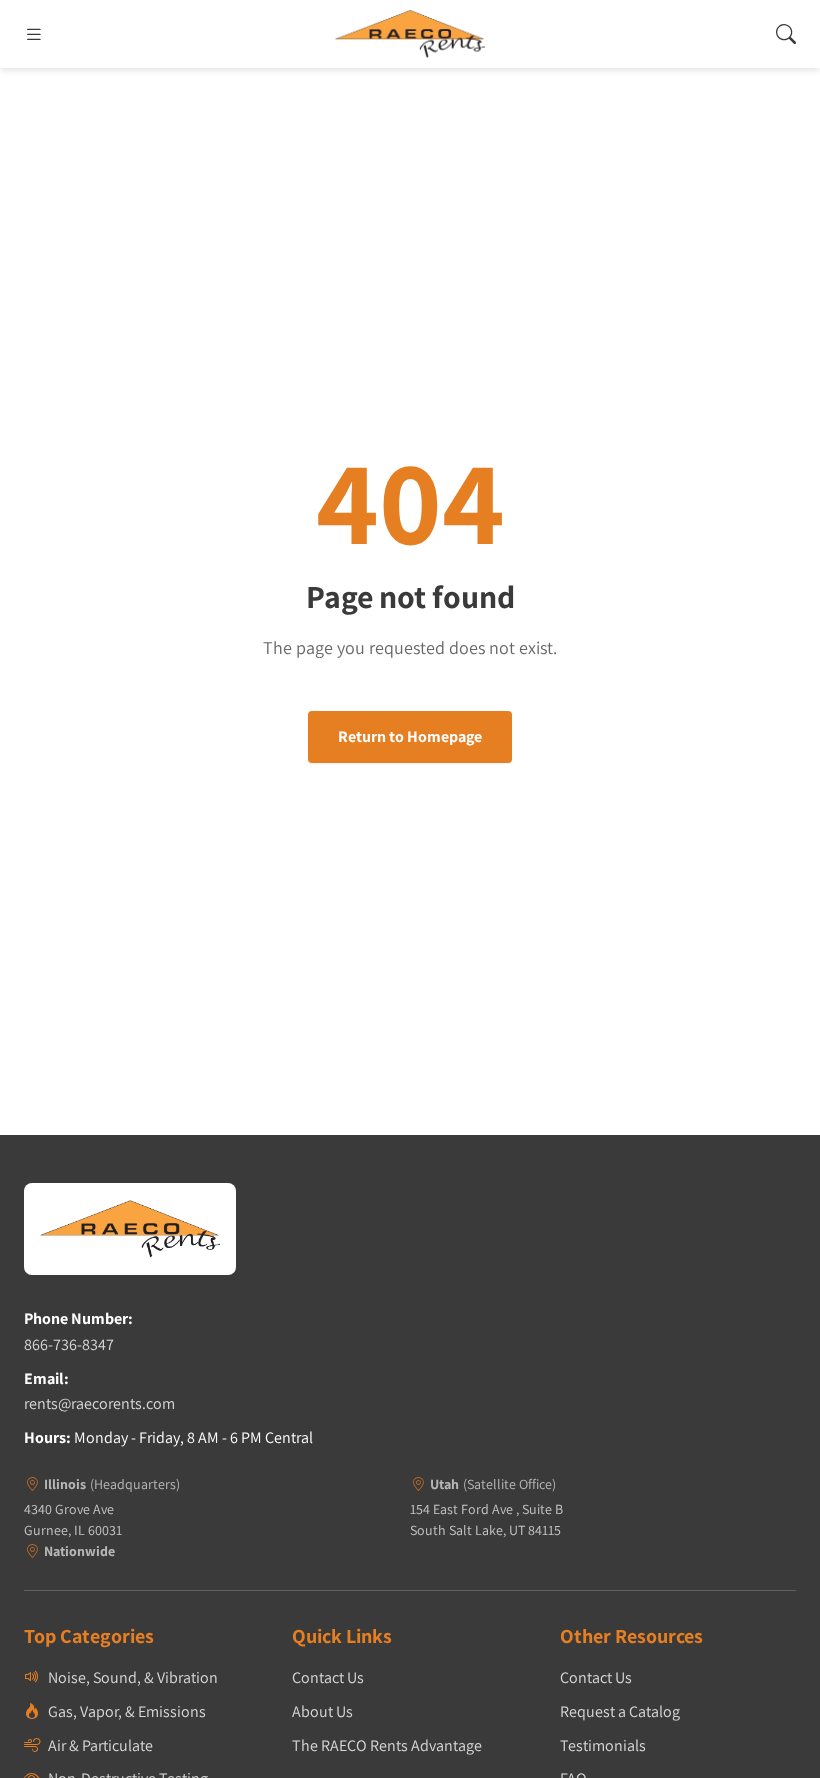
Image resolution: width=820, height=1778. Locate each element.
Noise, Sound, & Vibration (133, 1677)
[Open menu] (34, 34)
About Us (322, 1711)
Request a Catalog (620, 1711)
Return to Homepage (410, 736)
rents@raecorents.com (99, 1403)
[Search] (786, 34)
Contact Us (328, 1677)
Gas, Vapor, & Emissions (127, 1711)
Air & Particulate (100, 1745)
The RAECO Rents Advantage (387, 1745)
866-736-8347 (69, 1344)
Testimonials (603, 1745)
